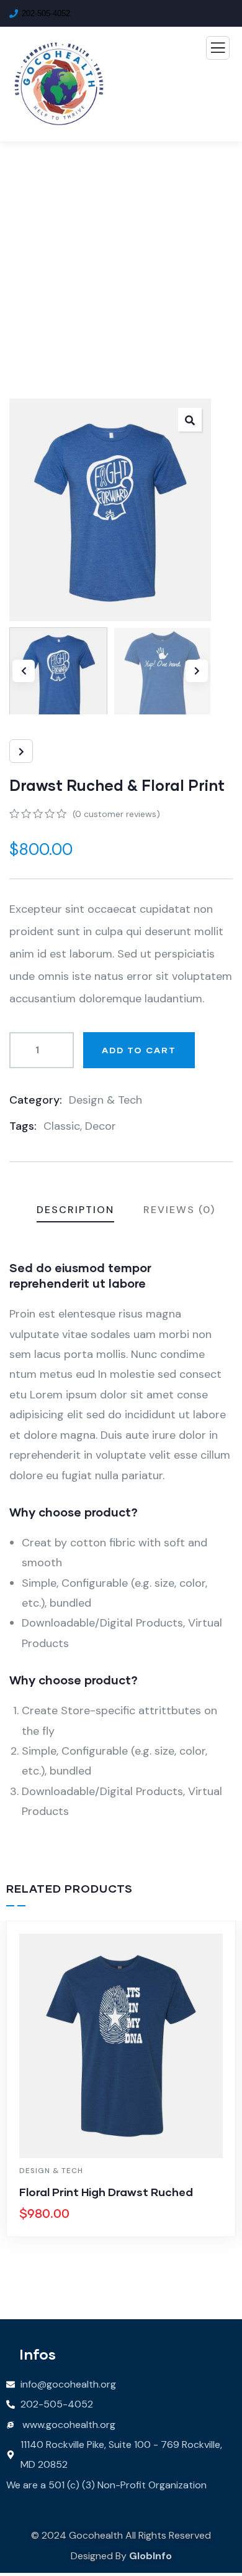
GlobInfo (150, 2556)
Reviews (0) (179, 1210)
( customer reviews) (116, 814)
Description (75, 1210)
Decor (101, 1126)
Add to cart (139, 1050)
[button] (197, 671)
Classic (62, 1126)
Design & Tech (105, 1100)
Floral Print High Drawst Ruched (106, 2192)
